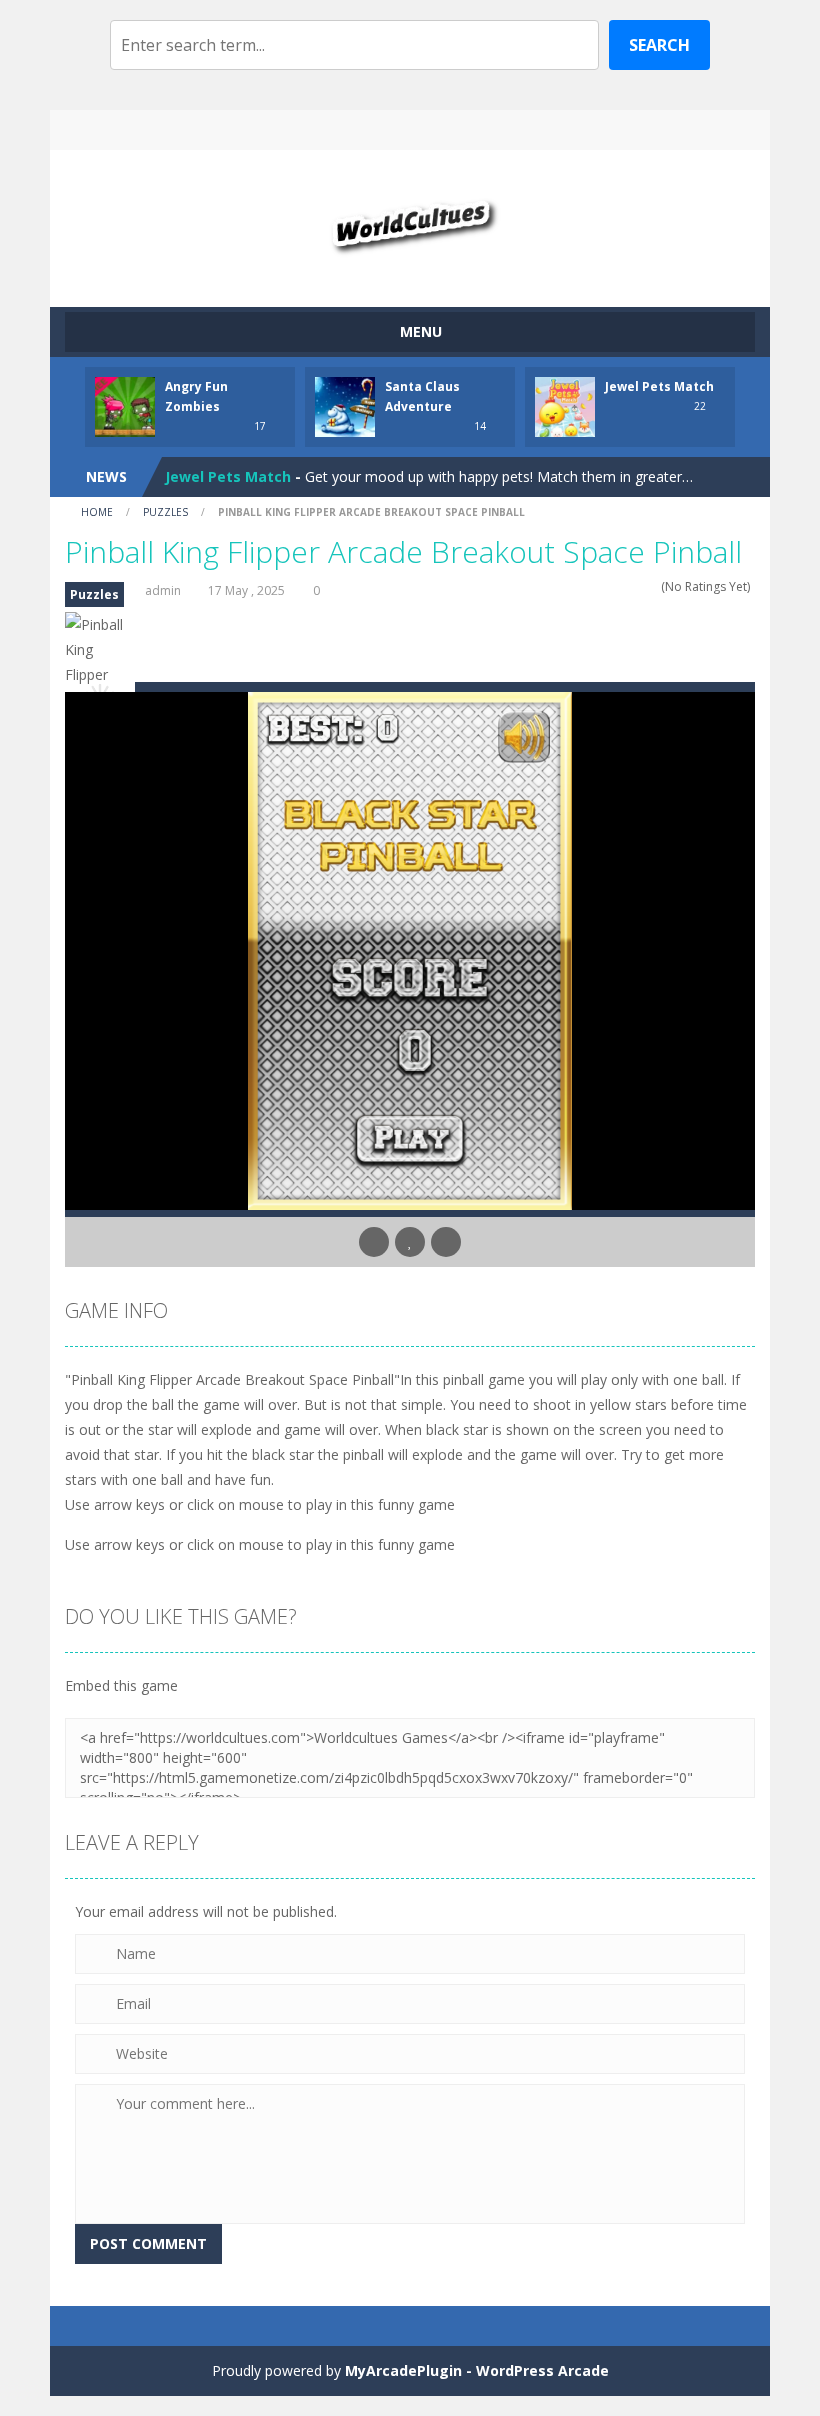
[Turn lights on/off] (374, 1242)
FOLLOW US (578, 130)
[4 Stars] (638, 586)
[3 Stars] (625, 586)
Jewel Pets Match (659, 386)
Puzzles (165, 512)
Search (659, 45)
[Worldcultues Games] (410, 219)
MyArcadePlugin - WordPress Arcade (477, 2370)
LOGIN (243, 130)
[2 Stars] (612, 586)
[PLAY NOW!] (125, 405)
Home (97, 512)
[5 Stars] (651, 586)
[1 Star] (599, 586)
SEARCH (410, 130)
